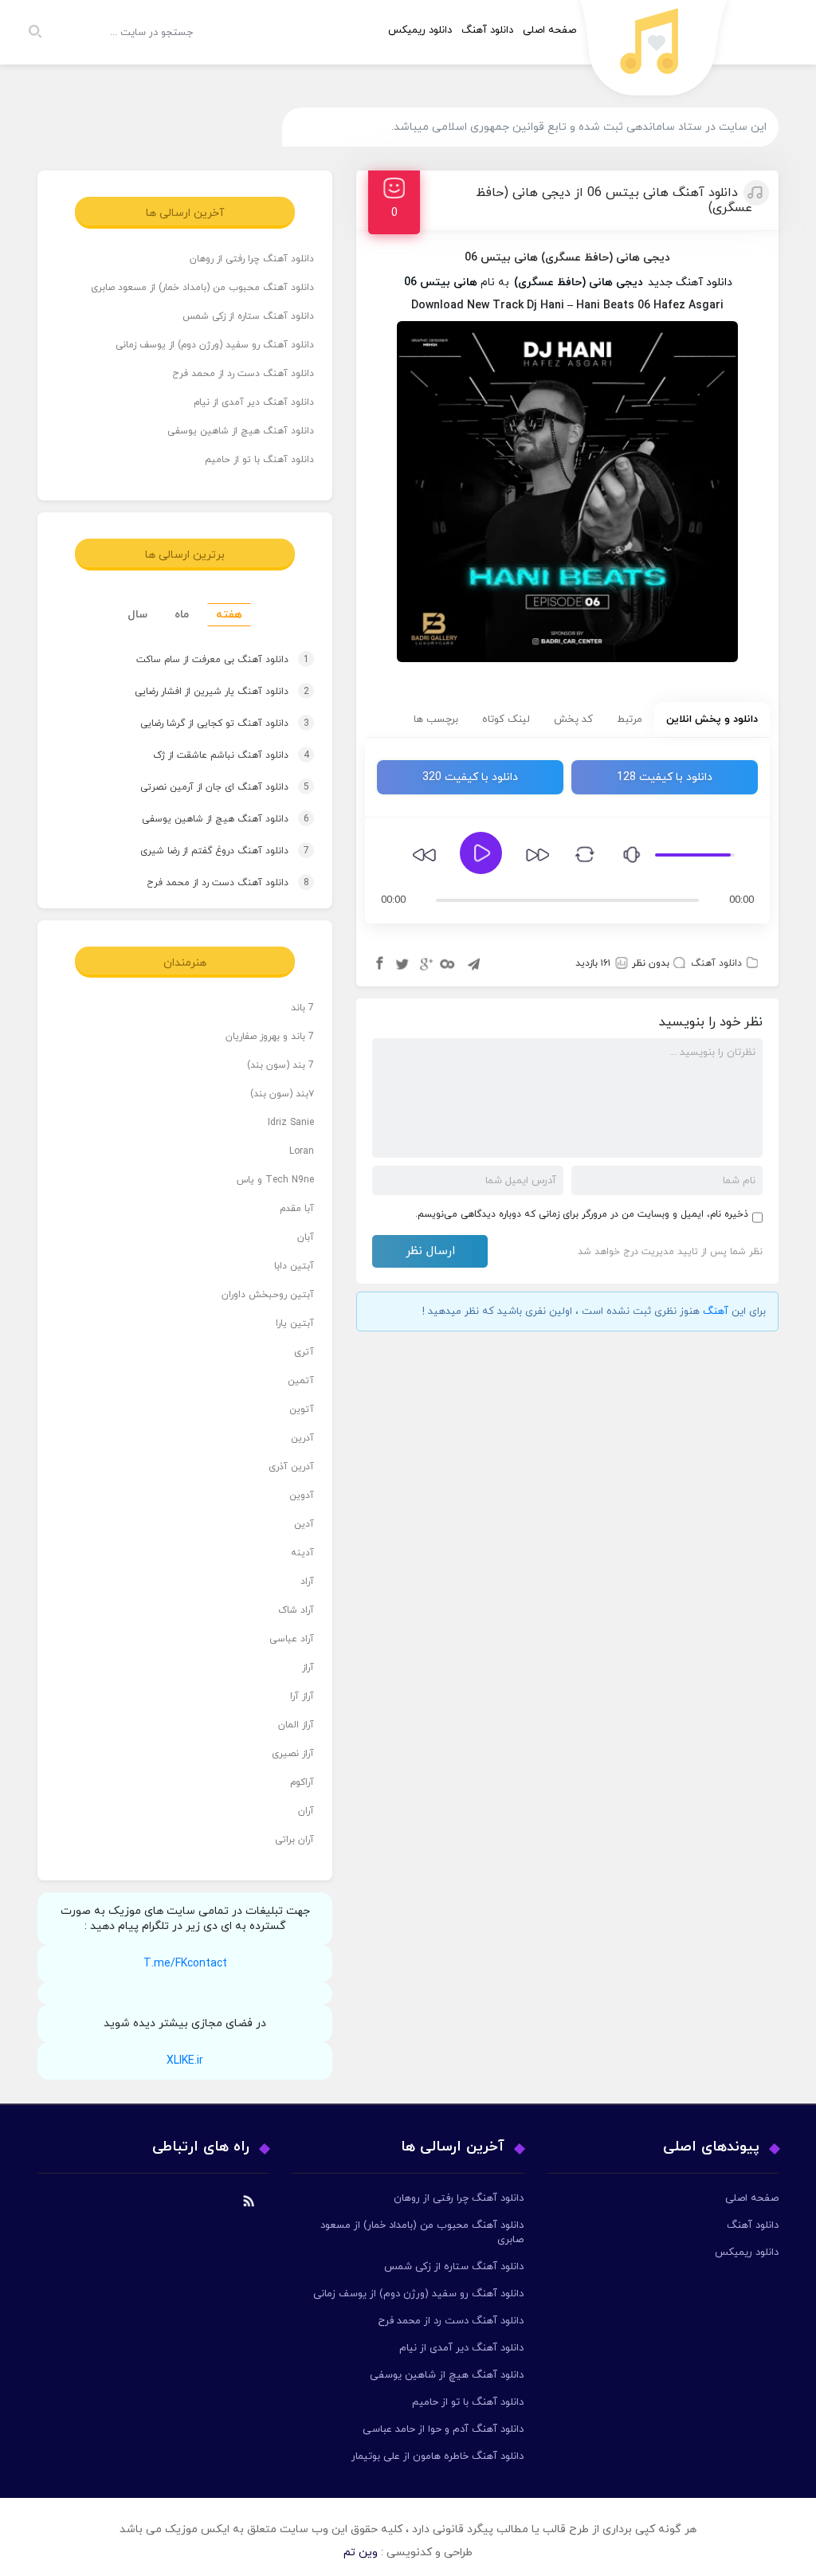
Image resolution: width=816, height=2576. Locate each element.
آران (306, 1811)
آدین (304, 1524)
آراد (307, 1582)
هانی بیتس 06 (441, 282)
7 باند (302, 1008)
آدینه (302, 1553)
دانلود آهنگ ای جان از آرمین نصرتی (204, 787)
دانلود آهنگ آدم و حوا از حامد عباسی (443, 2429)
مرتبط (630, 719)
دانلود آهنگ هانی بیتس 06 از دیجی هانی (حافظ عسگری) (614, 200)
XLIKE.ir (185, 2061)
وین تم (361, 2552)
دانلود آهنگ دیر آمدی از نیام (254, 402)
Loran (302, 1151)
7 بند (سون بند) (280, 1065)
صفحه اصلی (549, 30)
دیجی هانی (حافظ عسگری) (579, 282)
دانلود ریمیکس (420, 30)
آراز (308, 1668)
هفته (229, 615)
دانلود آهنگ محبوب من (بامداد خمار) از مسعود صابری (202, 288)
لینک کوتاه (506, 719)
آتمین (301, 1381)
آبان (306, 1237)
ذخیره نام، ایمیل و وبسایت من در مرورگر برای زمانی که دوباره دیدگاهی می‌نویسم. (582, 1214)
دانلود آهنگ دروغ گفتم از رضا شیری (203, 851)
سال (137, 615)
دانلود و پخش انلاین (712, 719)
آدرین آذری (291, 1467)
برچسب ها (436, 719)
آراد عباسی (292, 1639)
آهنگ (716, 1312)
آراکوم (302, 1782)
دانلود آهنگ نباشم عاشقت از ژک (210, 755)
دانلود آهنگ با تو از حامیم (259, 460)
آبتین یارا (295, 1323)
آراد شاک (296, 1610)
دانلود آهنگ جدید (690, 282)
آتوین (302, 1410)
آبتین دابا (294, 1266)
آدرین (302, 1438)
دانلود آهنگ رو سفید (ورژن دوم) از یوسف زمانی (215, 345)
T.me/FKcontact (185, 1964)
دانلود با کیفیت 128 (665, 777)
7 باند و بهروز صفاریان (270, 1037)
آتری (304, 1352)
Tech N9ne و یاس (275, 1180)
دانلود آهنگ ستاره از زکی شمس (248, 316)
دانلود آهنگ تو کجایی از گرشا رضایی (202, 723)
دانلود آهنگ (487, 30)
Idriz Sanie (291, 1123)
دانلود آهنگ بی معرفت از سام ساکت (200, 660)
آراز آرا (302, 1696)
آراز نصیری (293, 1754)
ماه (182, 615)
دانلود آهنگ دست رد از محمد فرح (243, 374)
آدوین (302, 1496)
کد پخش (573, 719)
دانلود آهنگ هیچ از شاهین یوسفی (241, 431)
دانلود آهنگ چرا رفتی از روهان (252, 259)
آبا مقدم (297, 1209)
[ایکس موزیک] (654, 52)
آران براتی (294, 1840)
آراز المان (296, 1725)
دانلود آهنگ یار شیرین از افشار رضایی (200, 692)
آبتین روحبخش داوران (268, 1295)
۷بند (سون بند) (282, 1094)
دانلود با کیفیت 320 (470, 777)
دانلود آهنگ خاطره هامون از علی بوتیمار (437, 2456)
